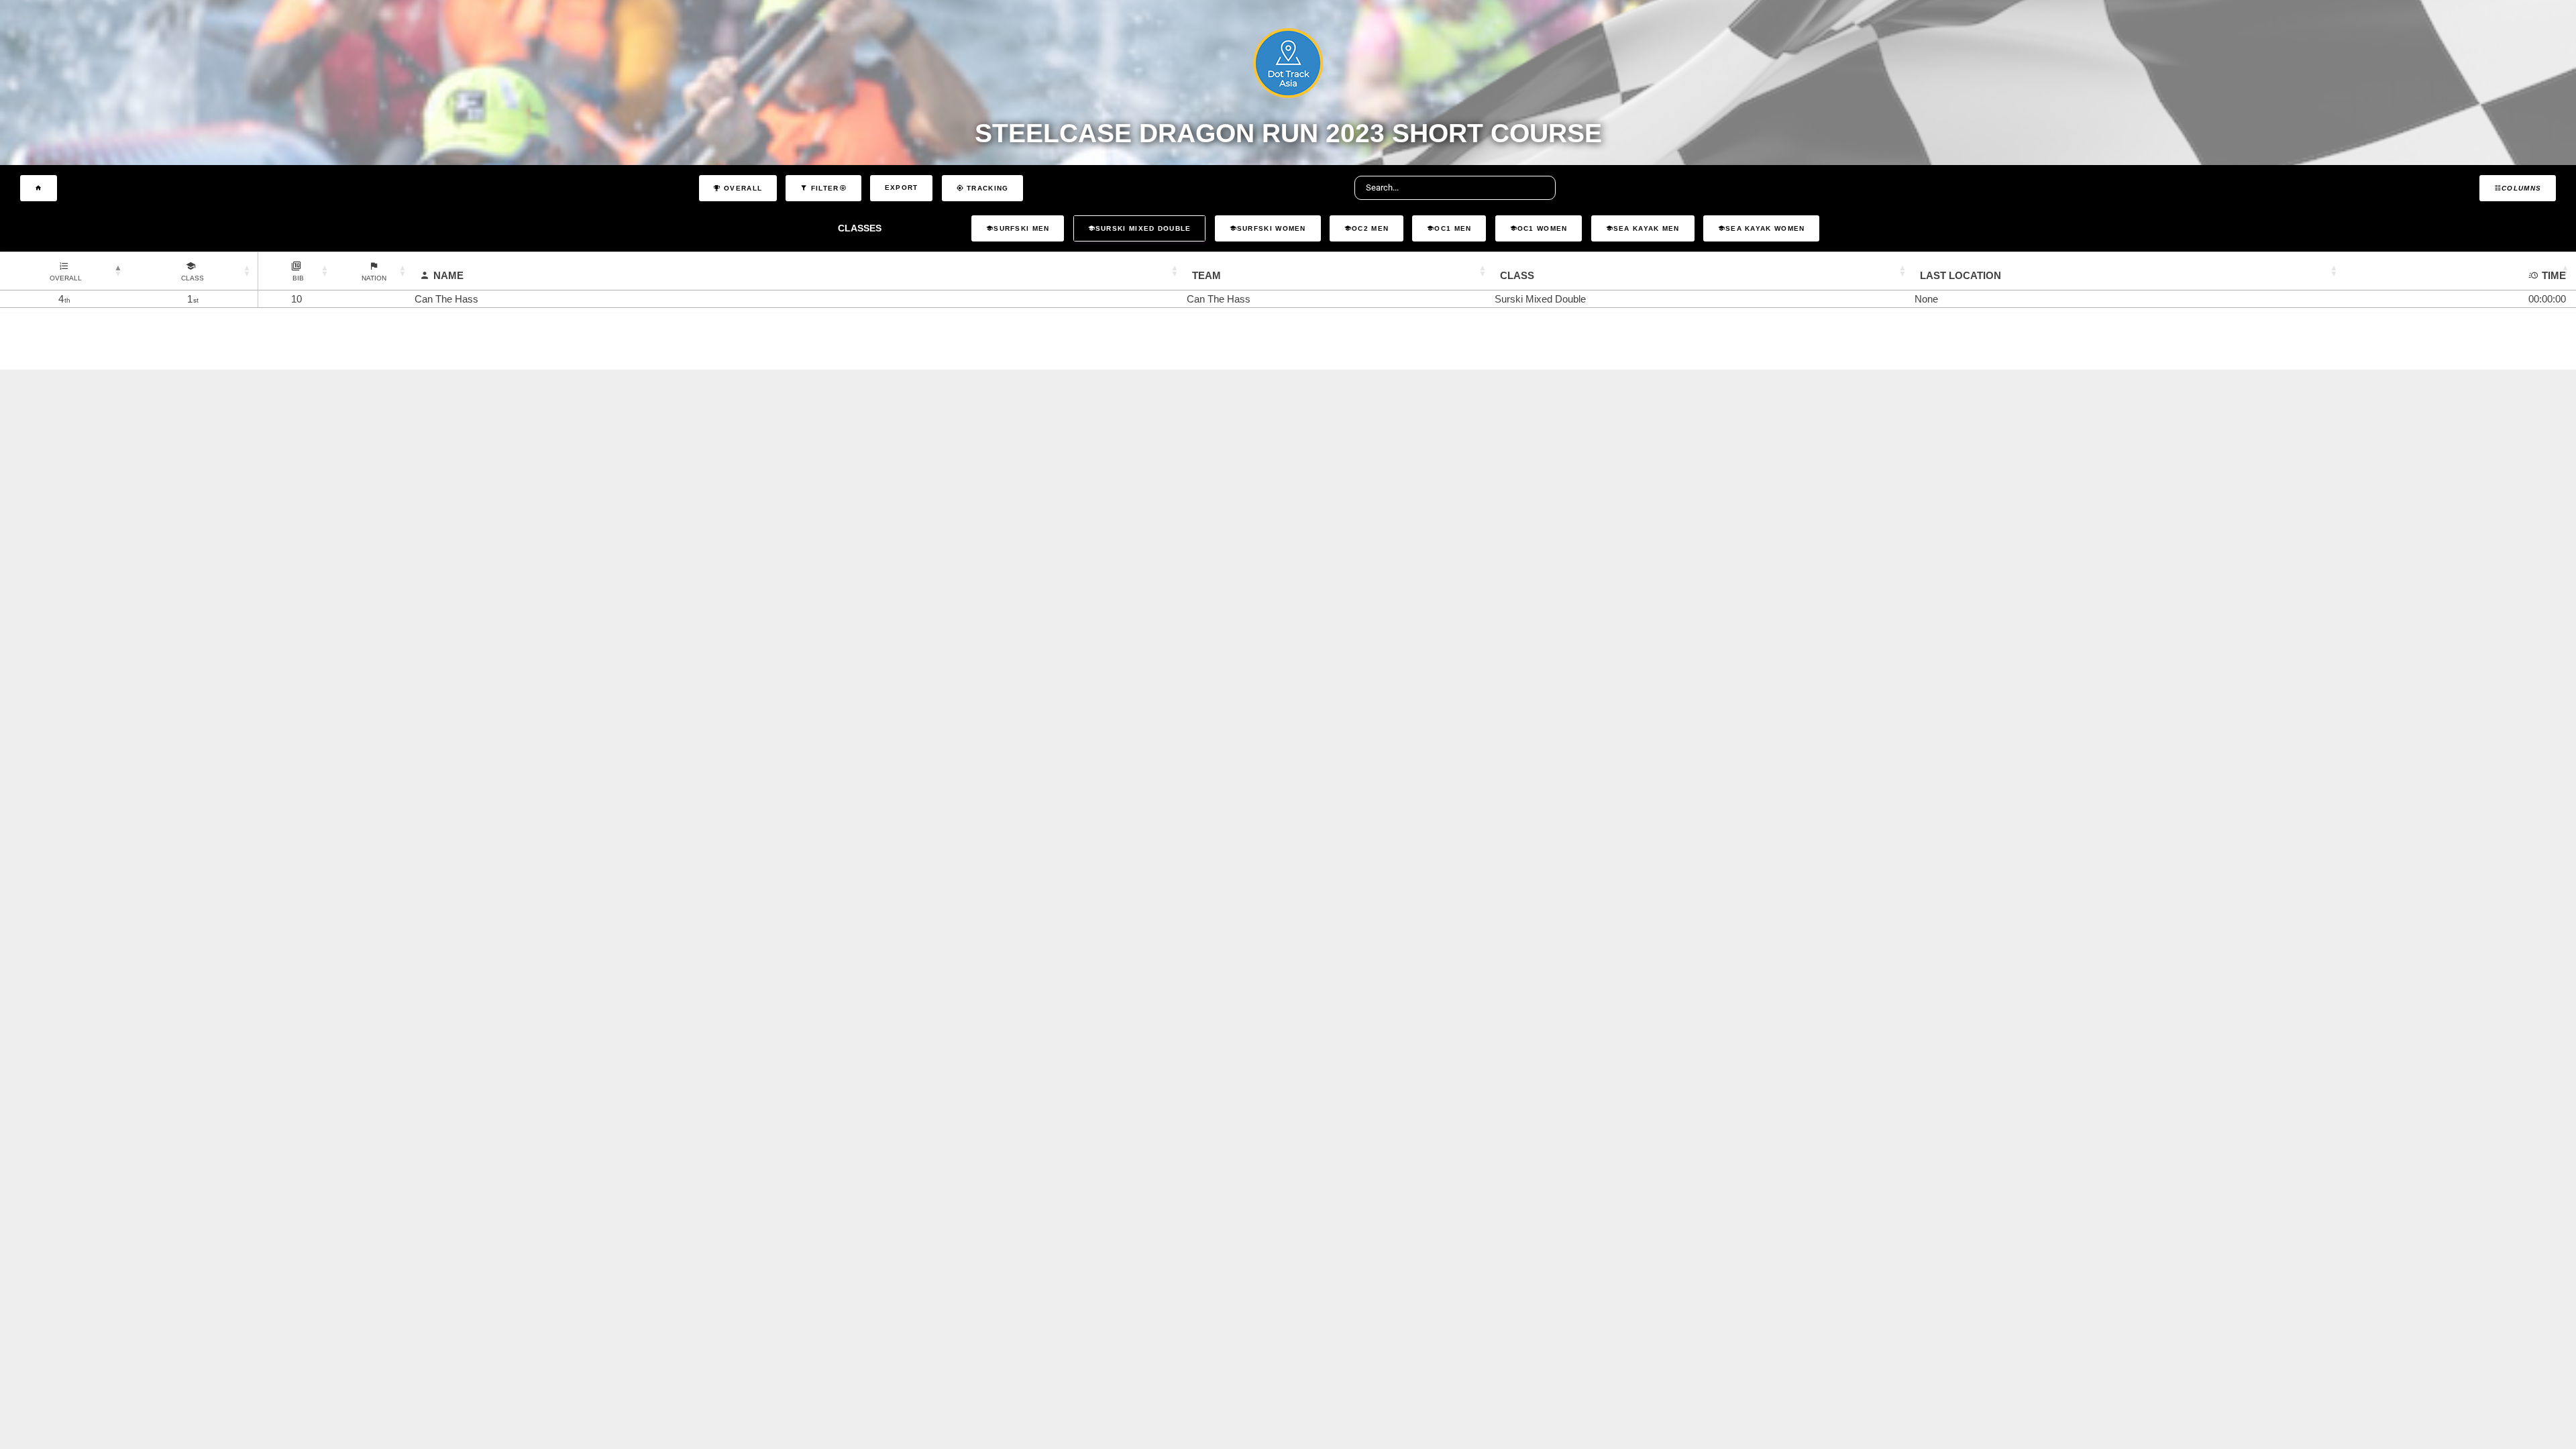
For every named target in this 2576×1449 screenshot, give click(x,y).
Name (448, 275)
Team (1206, 275)
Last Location (1961, 275)
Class (1517, 275)
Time (2554, 275)
